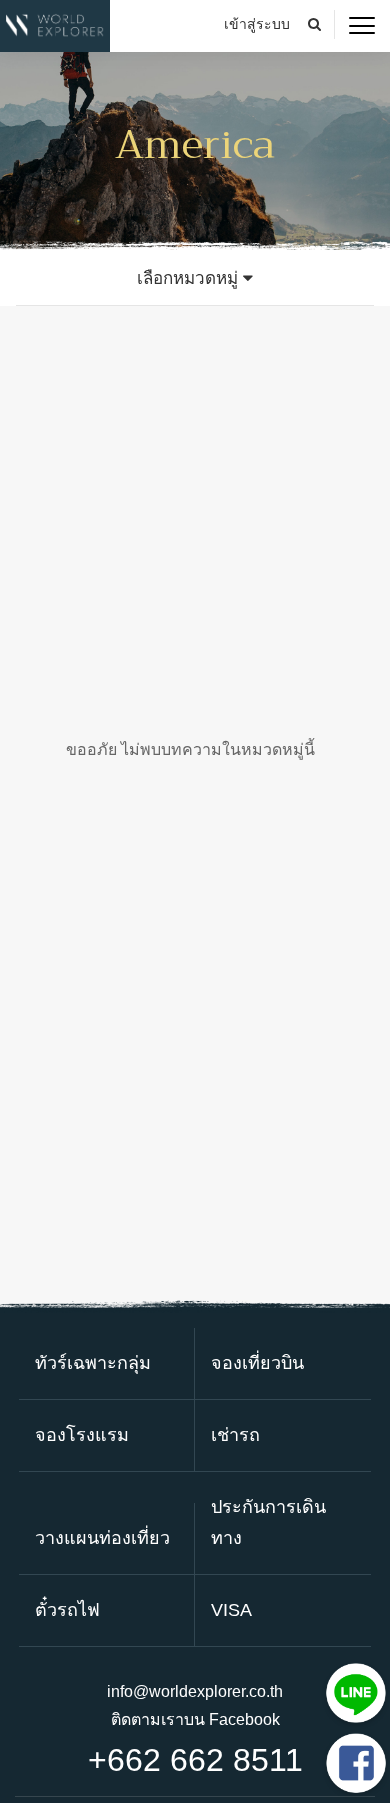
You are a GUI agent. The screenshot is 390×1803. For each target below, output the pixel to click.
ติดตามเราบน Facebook (195, 1719)
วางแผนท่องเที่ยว (102, 1538)
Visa (231, 1610)
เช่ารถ (235, 1435)
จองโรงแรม (82, 1435)
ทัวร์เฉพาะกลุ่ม (93, 1363)
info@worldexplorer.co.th (195, 1691)
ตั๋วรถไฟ (67, 1610)
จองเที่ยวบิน (257, 1363)
